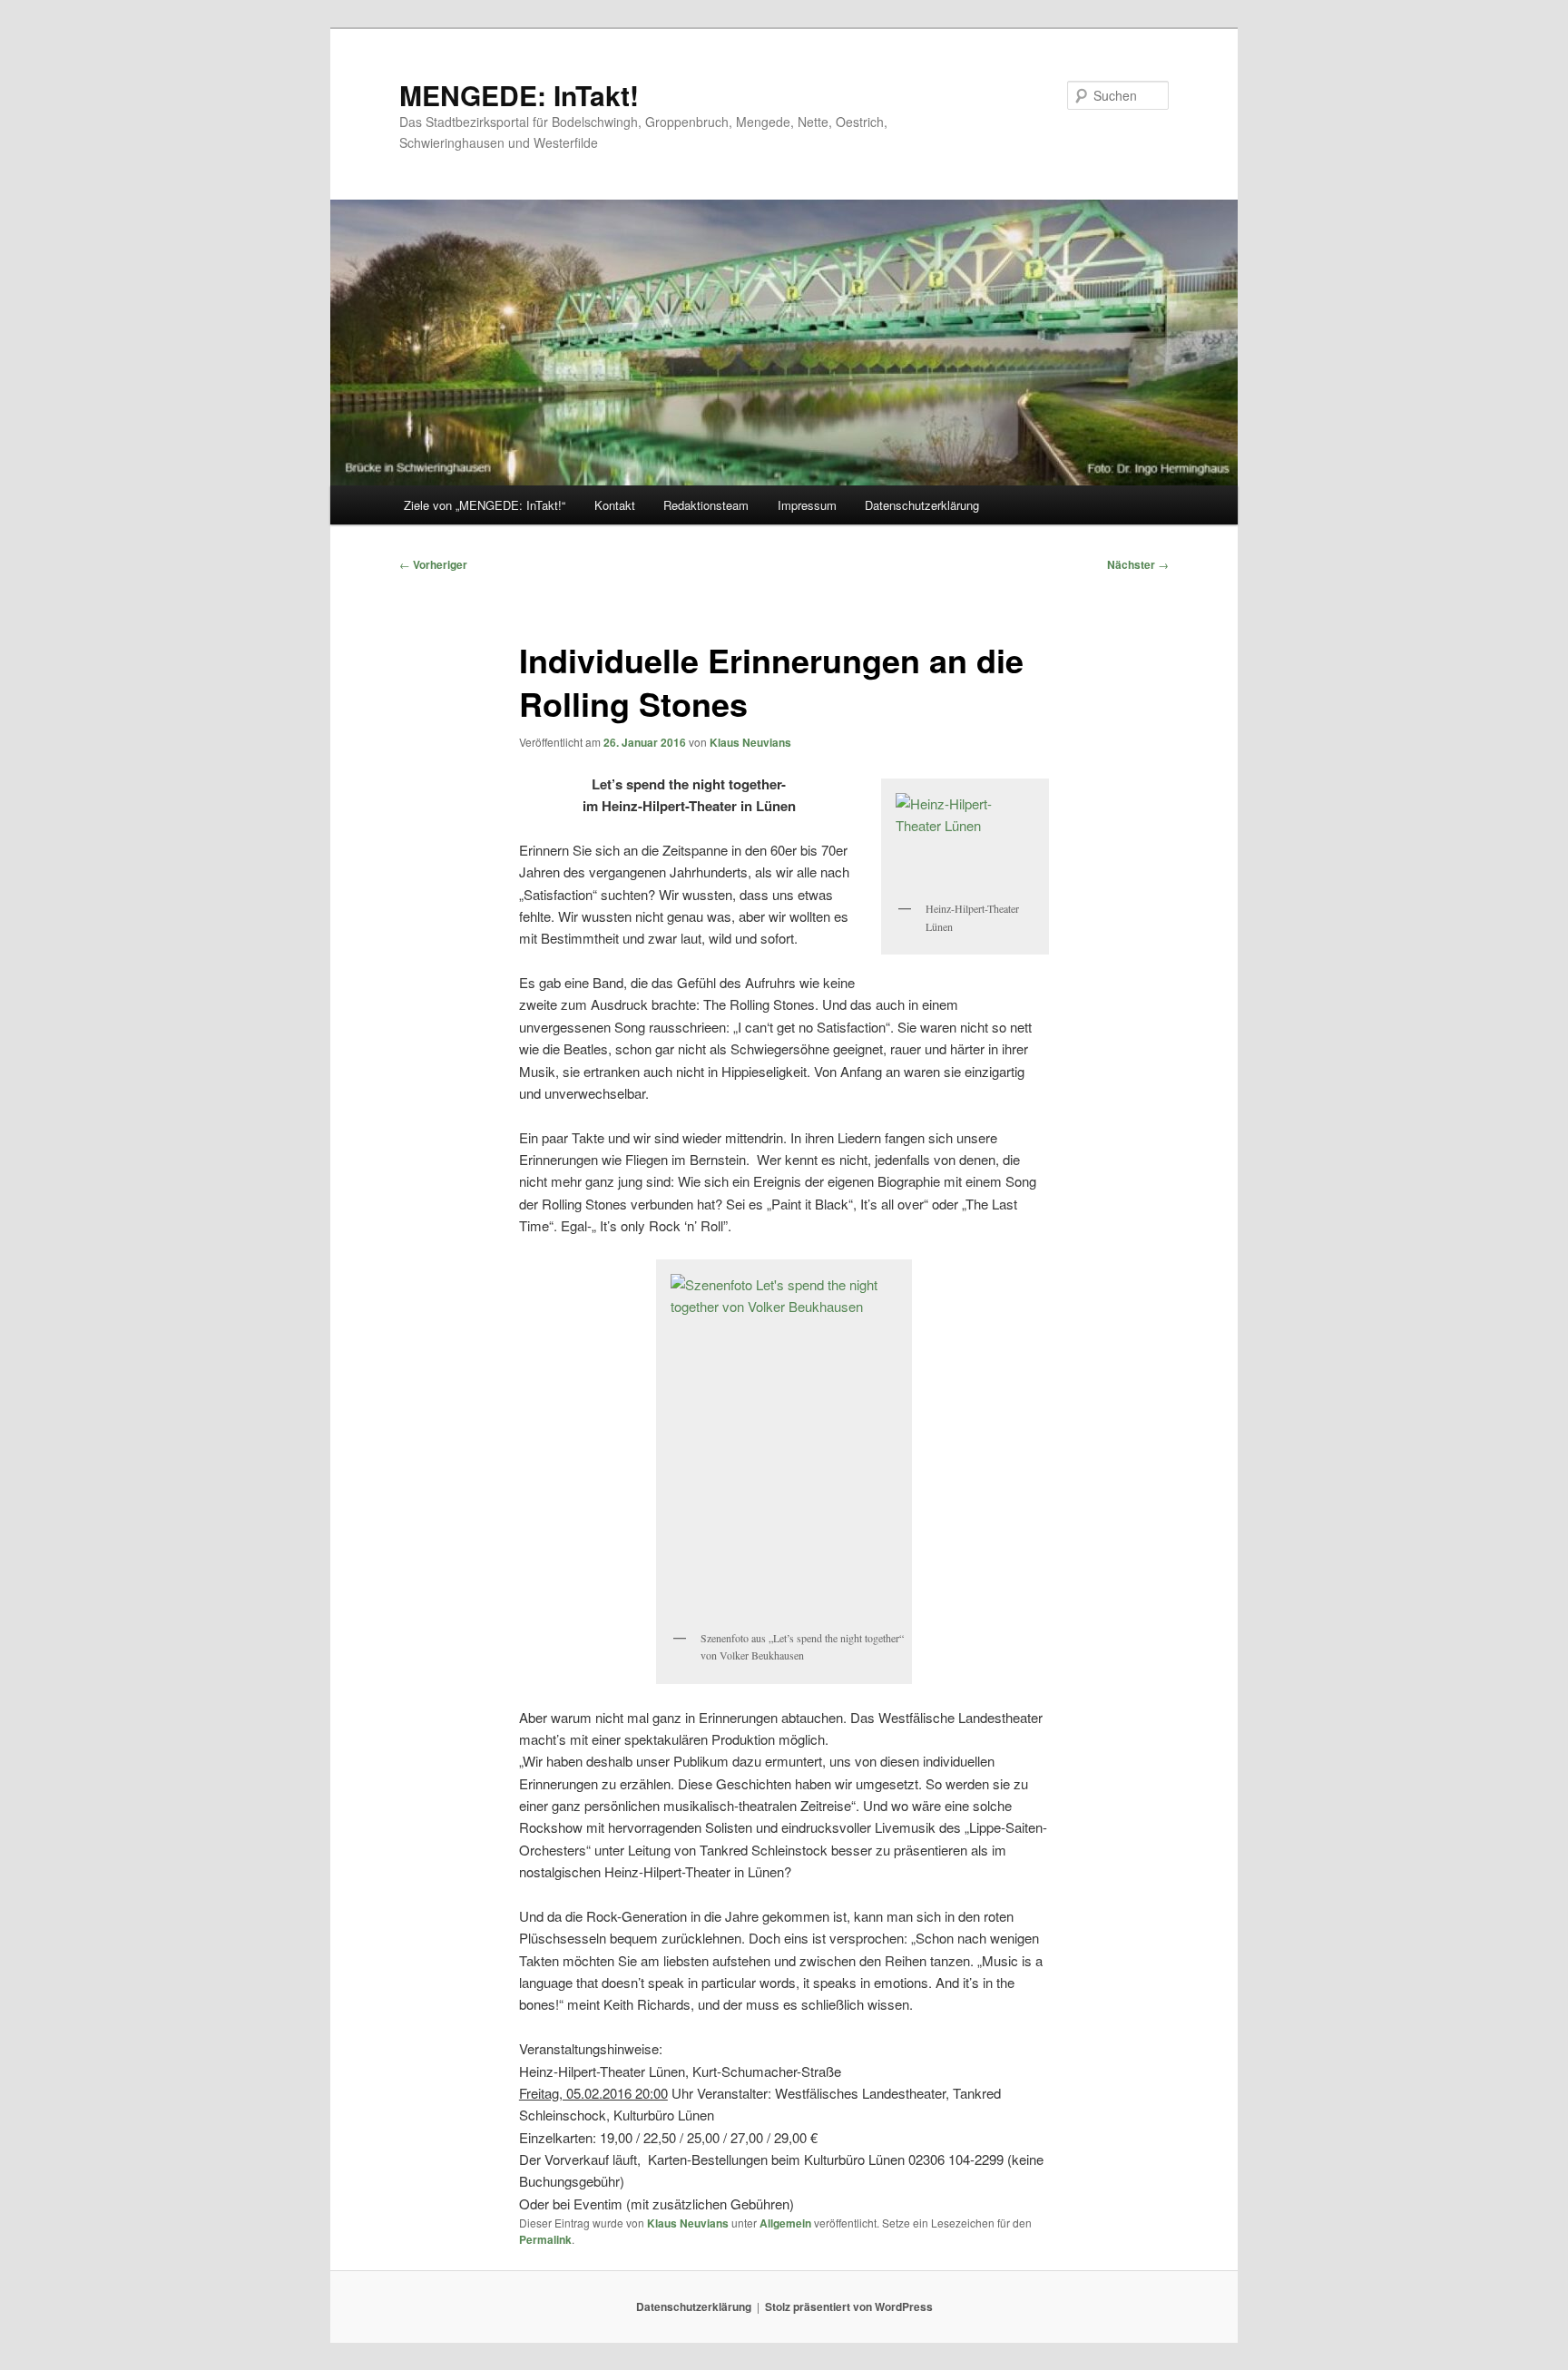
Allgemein (785, 2223)
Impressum (807, 505)
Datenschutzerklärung (922, 505)
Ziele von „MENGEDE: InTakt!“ (485, 505)
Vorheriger (433, 564)
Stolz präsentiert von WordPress (849, 2306)
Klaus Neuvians (750, 742)
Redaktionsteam (706, 505)
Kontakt (615, 505)
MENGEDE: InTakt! (519, 95)
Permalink (545, 2239)
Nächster (1138, 564)
